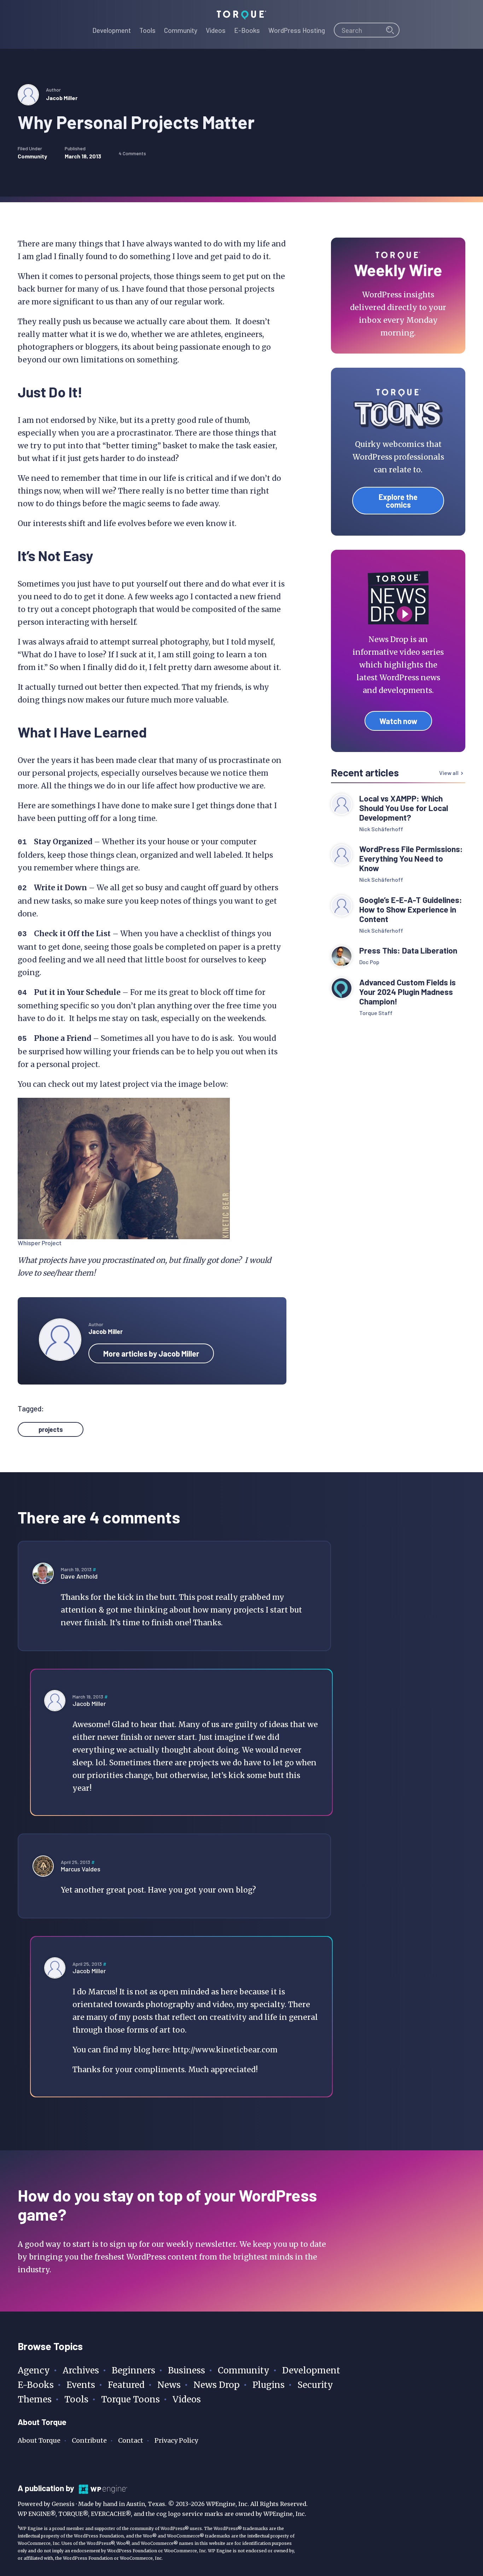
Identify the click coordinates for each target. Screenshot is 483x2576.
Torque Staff (376, 1013)
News (169, 2385)
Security (315, 2385)
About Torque (39, 2440)
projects (51, 1429)
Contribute (89, 2440)
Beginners (133, 2370)
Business (187, 2370)
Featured (126, 2385)
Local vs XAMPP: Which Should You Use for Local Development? (404, 808)
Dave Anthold (79, 1576)
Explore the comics (398, 501)
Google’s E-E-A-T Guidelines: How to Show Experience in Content (411, 910)
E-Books (36, 2385)
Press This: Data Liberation (408, 951)
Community (32, 156)
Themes (35, 2399)
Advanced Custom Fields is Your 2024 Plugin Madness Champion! (408, 992)
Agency (34, 2370)
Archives (81, 2370)
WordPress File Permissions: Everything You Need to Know (411, 859)
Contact (131, 2440)
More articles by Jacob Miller (151, 1353)
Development (311, 2370)
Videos (187, 2399)
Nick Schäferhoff (381, 829)
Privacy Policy (176, 2440)
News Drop (217, 2385)
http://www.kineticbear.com (225, 2050)
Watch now (398, 721)
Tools (76, 2399)
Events (81, 2385)
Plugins (269, 2385)
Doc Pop (369, 962)
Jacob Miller (62, 98)
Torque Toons (130, 2399)
